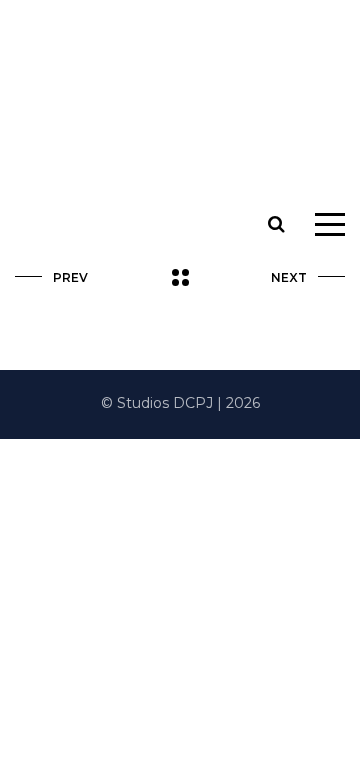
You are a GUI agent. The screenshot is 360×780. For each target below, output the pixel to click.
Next (289, 277)
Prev (70, 277)
